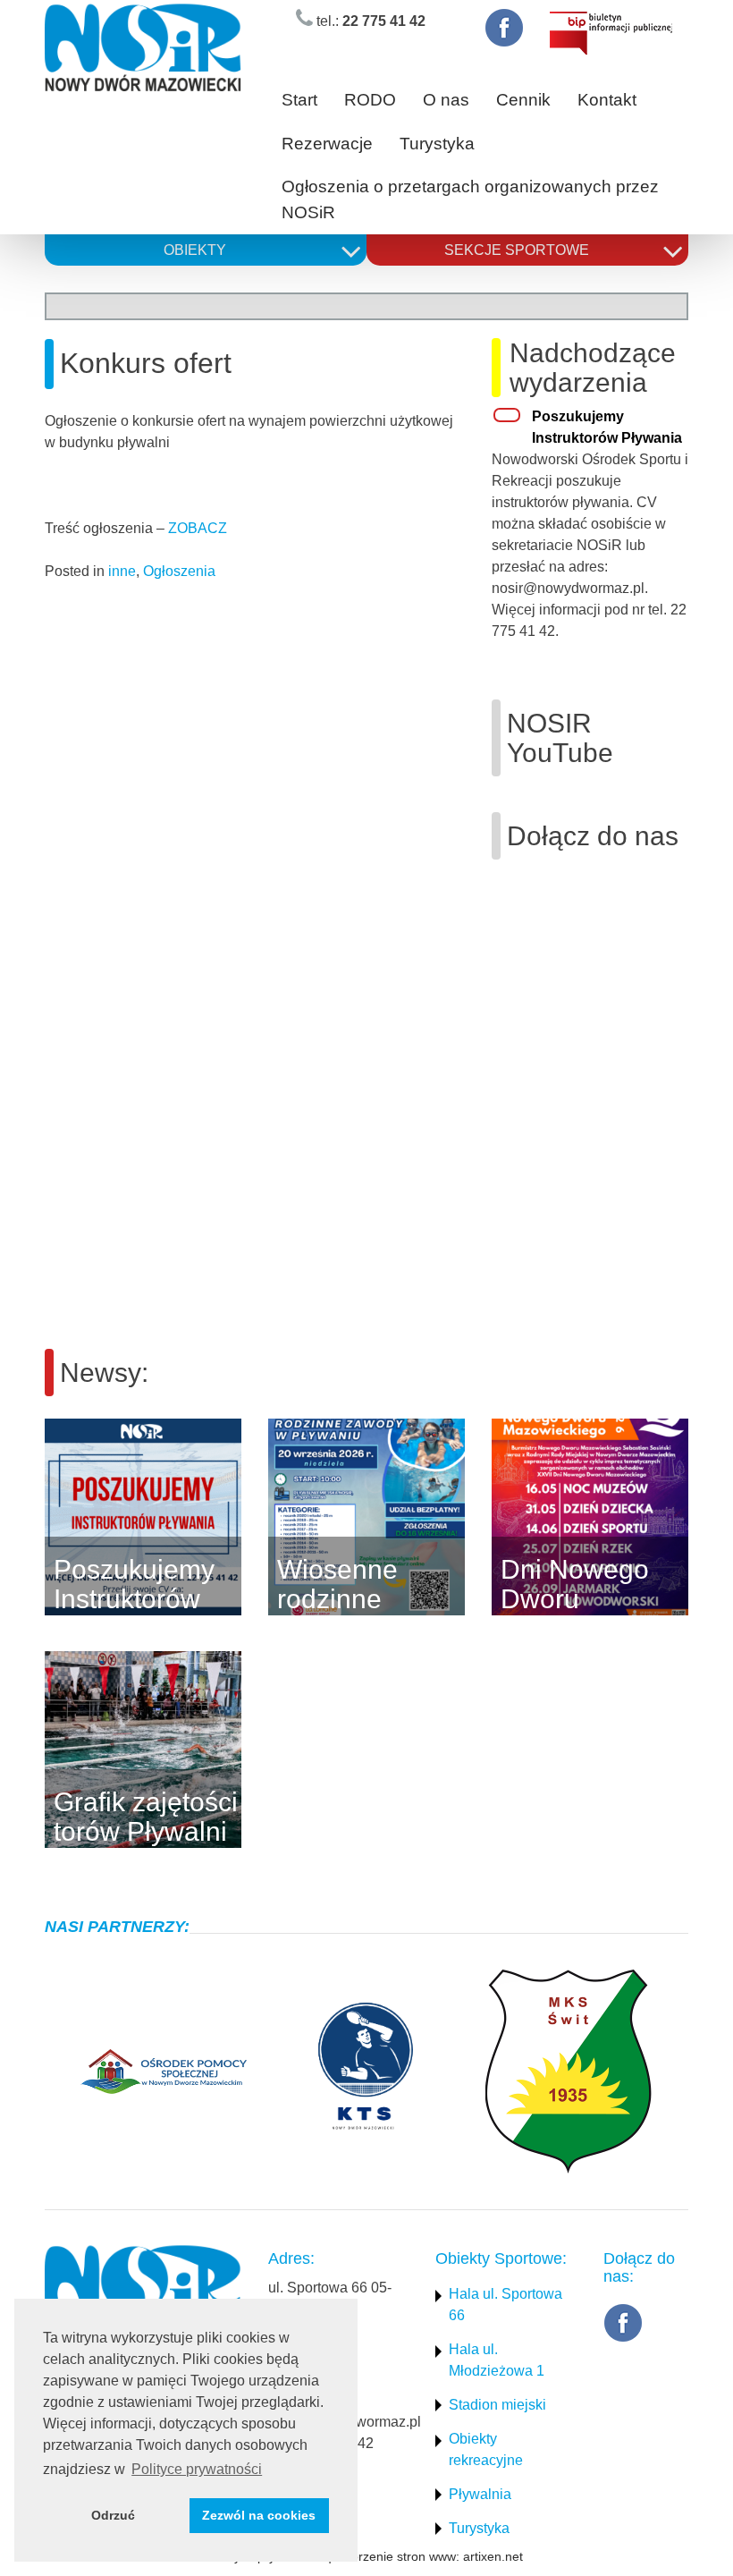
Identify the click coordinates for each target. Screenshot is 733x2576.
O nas (446, 100)
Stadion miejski (497, 2405)
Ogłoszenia (179, 571)
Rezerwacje (327, 144)
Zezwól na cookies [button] (259, 2515)
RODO (370, 100)
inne (122, 571)
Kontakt (607, 100)
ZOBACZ (198, 528)
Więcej (268, 1517)
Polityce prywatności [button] (197, 2469)
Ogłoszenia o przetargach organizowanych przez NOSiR (470, 199)
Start (299, 100)
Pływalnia (480, 2494)
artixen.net (493, 2556)
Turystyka (437, 144)
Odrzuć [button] (113, 2515)
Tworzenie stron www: (397, 2556)
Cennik (523, 100)
